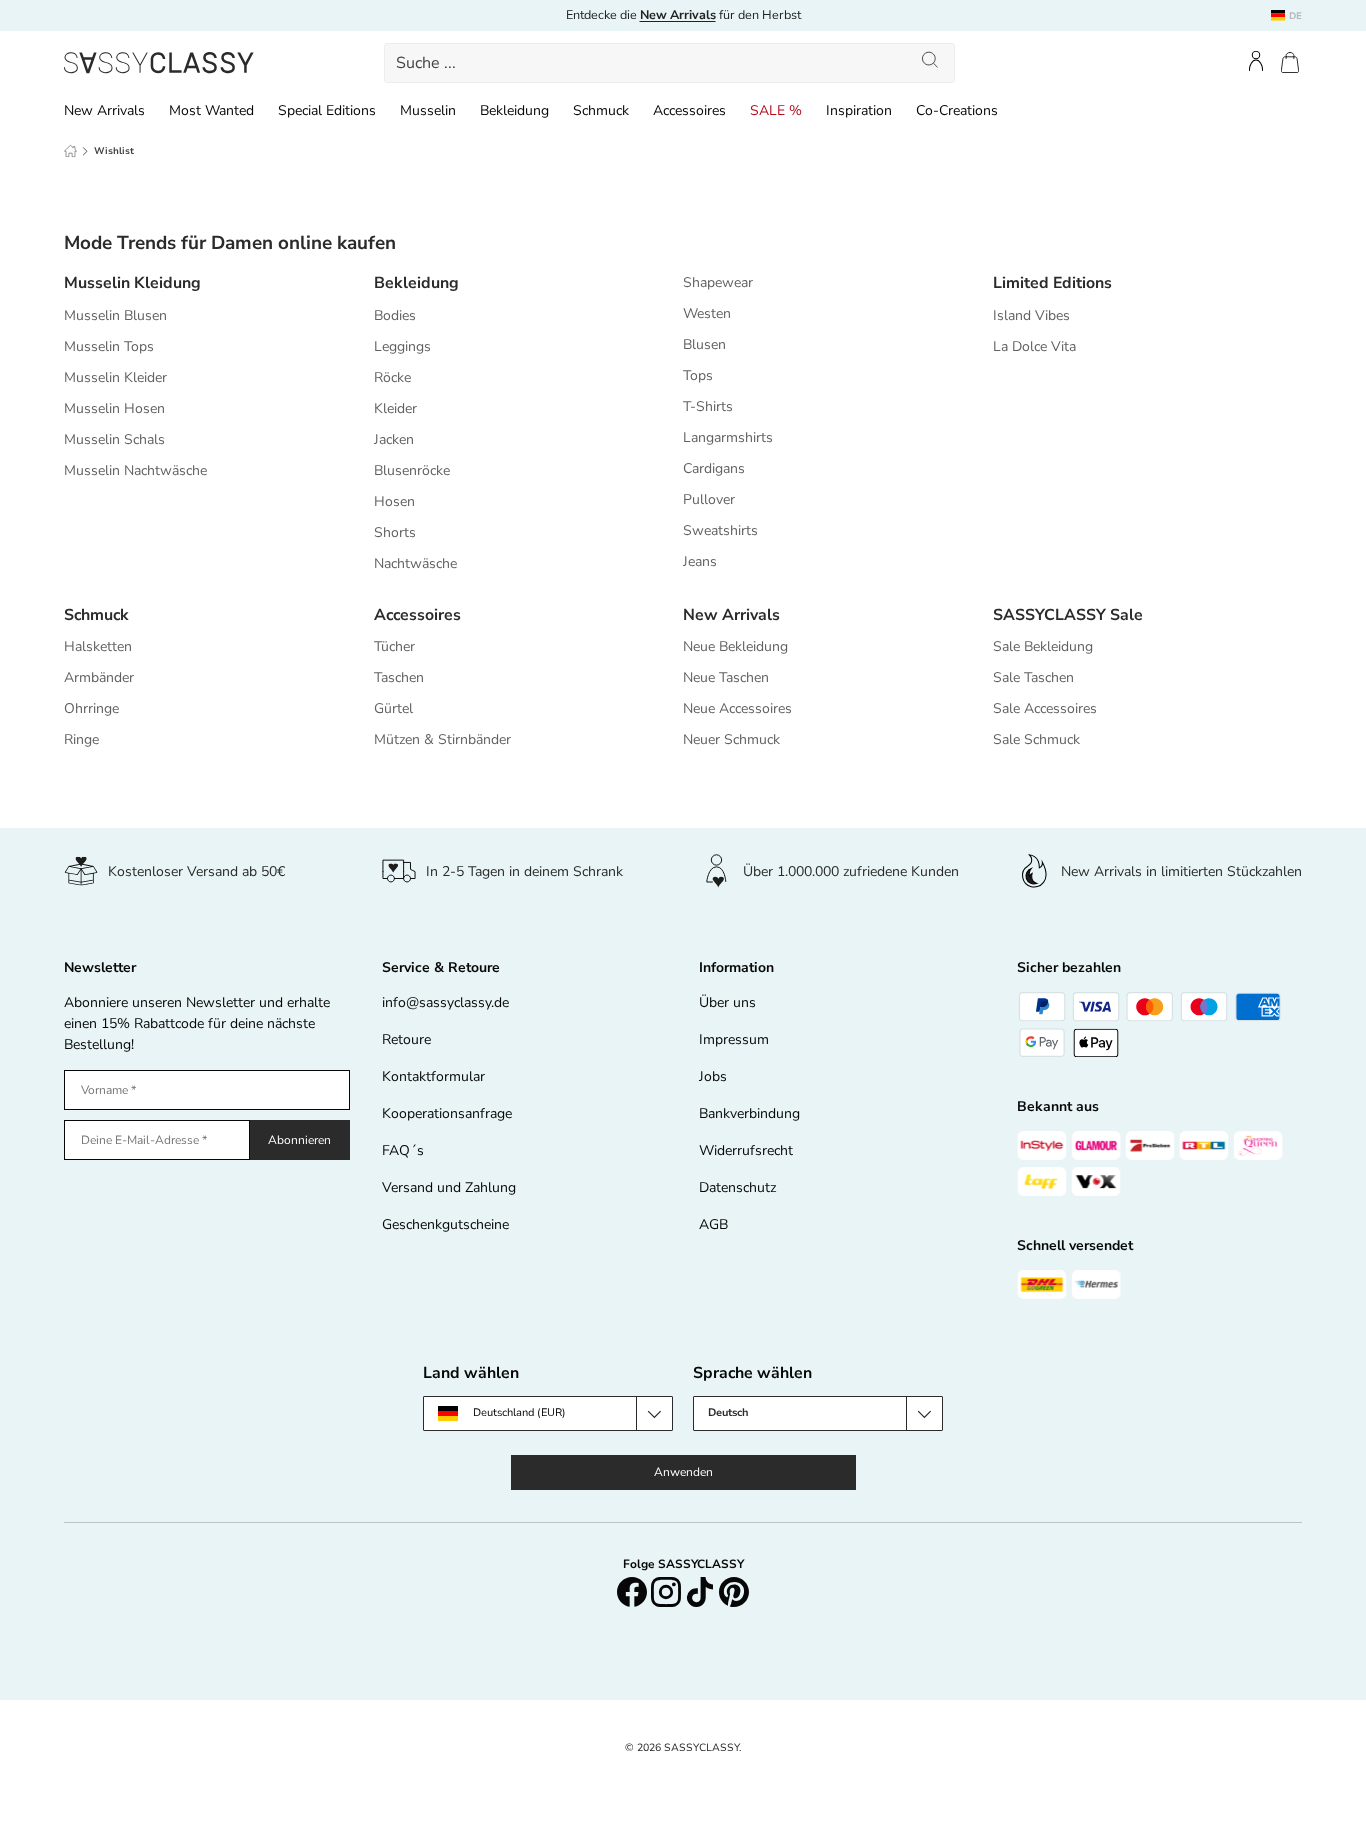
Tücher (394, 646)
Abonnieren (299, 1140)
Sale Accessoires (1045, 708)
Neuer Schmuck (731, 739)
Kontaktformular (433, 1076)
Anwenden (683, 1472)
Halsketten (98, 646)
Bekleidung (514, 110)
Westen (707, 313)
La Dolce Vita (1034, 346)
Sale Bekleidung (1043, 646)
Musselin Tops (109, 346)
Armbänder (99, 677)
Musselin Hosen (114, 408)
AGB (713, 1224)
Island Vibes (1031, 315)
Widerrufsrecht (746, 1150)
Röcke (392, 377)
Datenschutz (737, 1187)
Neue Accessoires (737, 708)
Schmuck (601, 110)
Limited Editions (1052, 283)
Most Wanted (211, 110)
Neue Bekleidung (735, 646)
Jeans (700, 561)
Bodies (395, 315)
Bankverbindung (749, 1113)
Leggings (402, 346)
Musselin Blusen (115, 315)
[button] (1290, 62)
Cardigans (714, 468)
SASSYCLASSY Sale (1068, 615)
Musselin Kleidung (132, 283)
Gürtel (393, 708)
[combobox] (669, 63)
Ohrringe (91, 708)
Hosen (394, 501)
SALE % (776, 110)
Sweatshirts (720, 530)
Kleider (395, 408)
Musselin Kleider (115, 377)
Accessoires (689, 110)
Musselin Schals (114, 439)
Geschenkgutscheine (445, 1224)
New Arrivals (104, 110)
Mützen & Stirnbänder (442, 739)
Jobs (713, 1076)
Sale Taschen (1033, 677)
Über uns (727, 1002)
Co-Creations (957, 110)
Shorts (395, 532)
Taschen (399, 677)
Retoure (406, 1039)
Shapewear (718, 282)
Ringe (81, 739)
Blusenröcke (412, 470)
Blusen (704, 344)
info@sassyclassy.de (445, 1002)
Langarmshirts (728, 437)
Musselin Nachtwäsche (135, 470)
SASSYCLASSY (701, 1747)
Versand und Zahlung (449, 1187)
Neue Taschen (726, 677)
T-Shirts (708, 406)
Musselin (428, 110)
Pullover (709, 499)
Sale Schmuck (1036, 739)
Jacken (394, 439)
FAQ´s (403, 1150)
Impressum (734, 1039)
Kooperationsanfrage (447, 1113)
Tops (698, 375)
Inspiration (859, 110)
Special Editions (327, 110)
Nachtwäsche (415, 563)
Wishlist (114, 150)
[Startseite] (70, 151)
